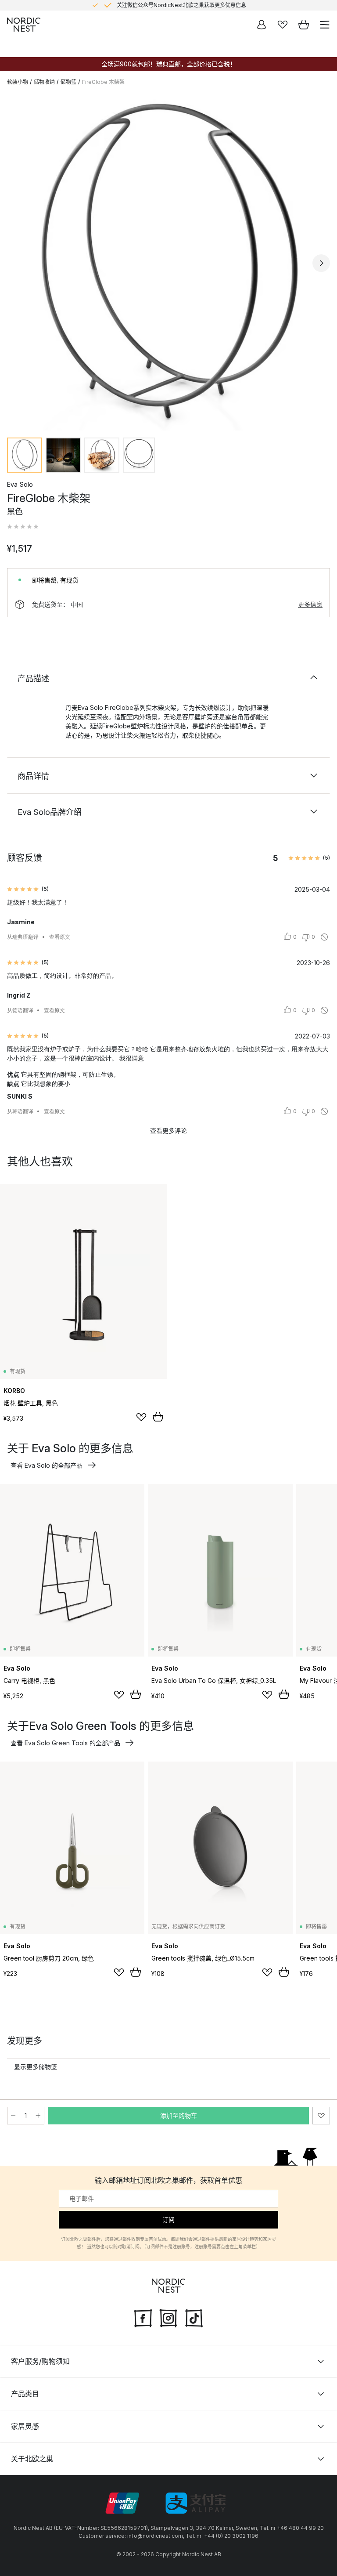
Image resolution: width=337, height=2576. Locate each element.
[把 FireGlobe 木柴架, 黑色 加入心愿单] (321, 2116)
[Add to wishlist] (141, 1417)
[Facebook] (143, 2317)
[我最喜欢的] (283, 25)
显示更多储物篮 (36, 2067)
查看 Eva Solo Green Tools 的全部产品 (65, 1743)
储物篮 (68, 82)
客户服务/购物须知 (40, 2361)
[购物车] (304, 25)
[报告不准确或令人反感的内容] (324, 937)
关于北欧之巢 (32, 2459)
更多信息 (310, 604)
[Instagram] (168, 2317)
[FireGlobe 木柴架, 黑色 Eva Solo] (168, 262)
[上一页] (16, 263)
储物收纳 (44, 82)
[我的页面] (262, 25)
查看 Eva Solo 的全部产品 (47, 1465)
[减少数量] (13, 2116)
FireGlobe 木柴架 (103, 82)
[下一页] (321, 263)
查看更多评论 (168, 1131)
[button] (23, 527)
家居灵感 (25, 2426)
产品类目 (25, 2394)
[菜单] (325, 25)
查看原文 (60, 937)
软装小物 (18, 82)
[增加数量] (38, 2116)
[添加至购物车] (158, 1417)
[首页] (24, 25)
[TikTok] (194, 2317)
